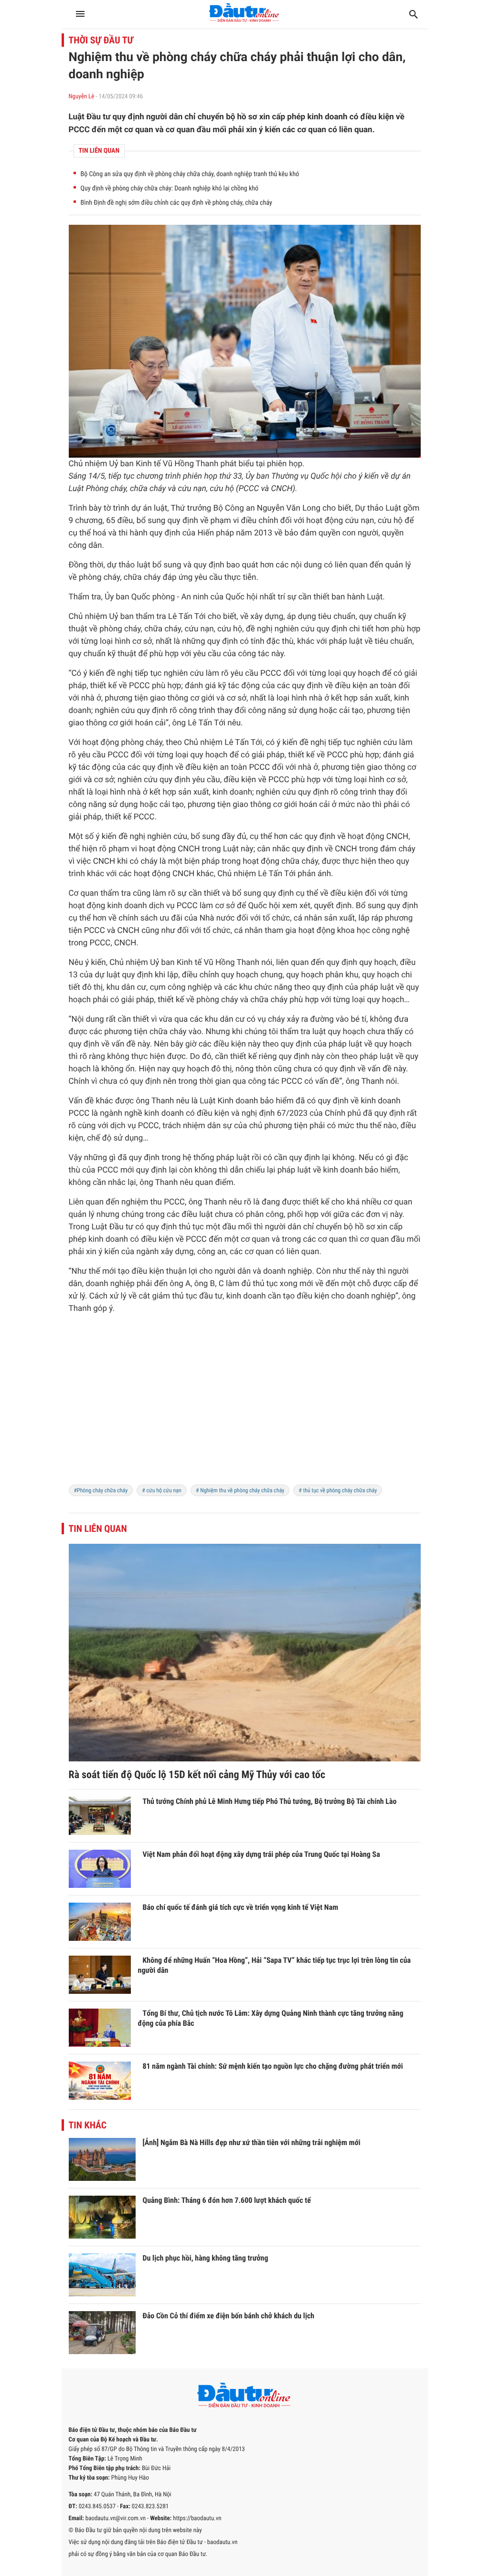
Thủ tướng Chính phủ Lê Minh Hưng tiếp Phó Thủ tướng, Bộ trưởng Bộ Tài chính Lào (270, 1801)
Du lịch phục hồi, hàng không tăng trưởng (206, 2258)
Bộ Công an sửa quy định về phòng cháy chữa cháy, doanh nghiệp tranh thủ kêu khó (190, 174)
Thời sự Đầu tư (101, 40)
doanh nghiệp (288, 1271)
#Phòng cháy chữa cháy (101, 1490)
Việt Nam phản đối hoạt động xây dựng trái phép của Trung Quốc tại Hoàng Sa (261, 1854)
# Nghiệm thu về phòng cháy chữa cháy (240, 1490)
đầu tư (211, 1296)
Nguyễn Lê (82, 97)
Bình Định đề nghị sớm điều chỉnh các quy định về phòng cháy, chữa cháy (176, 203)
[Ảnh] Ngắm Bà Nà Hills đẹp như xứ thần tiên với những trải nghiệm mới (252, 2142)
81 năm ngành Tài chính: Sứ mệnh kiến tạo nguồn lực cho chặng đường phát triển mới (273, 2066)
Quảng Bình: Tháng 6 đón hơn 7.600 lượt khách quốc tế (227, 2200)
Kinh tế (148, 464)
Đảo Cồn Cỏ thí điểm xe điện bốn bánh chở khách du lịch (229, 2316)
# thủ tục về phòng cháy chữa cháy (338, 1490)
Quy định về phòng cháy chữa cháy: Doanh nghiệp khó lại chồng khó (170, 188)
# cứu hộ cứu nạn (162, 1490)
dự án (401, 476)
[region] (245, 1405)
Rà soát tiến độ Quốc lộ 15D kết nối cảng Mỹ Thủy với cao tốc (197, 1775)
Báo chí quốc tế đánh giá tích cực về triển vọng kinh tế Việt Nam (241, 1907)
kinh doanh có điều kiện (187, 1113)
